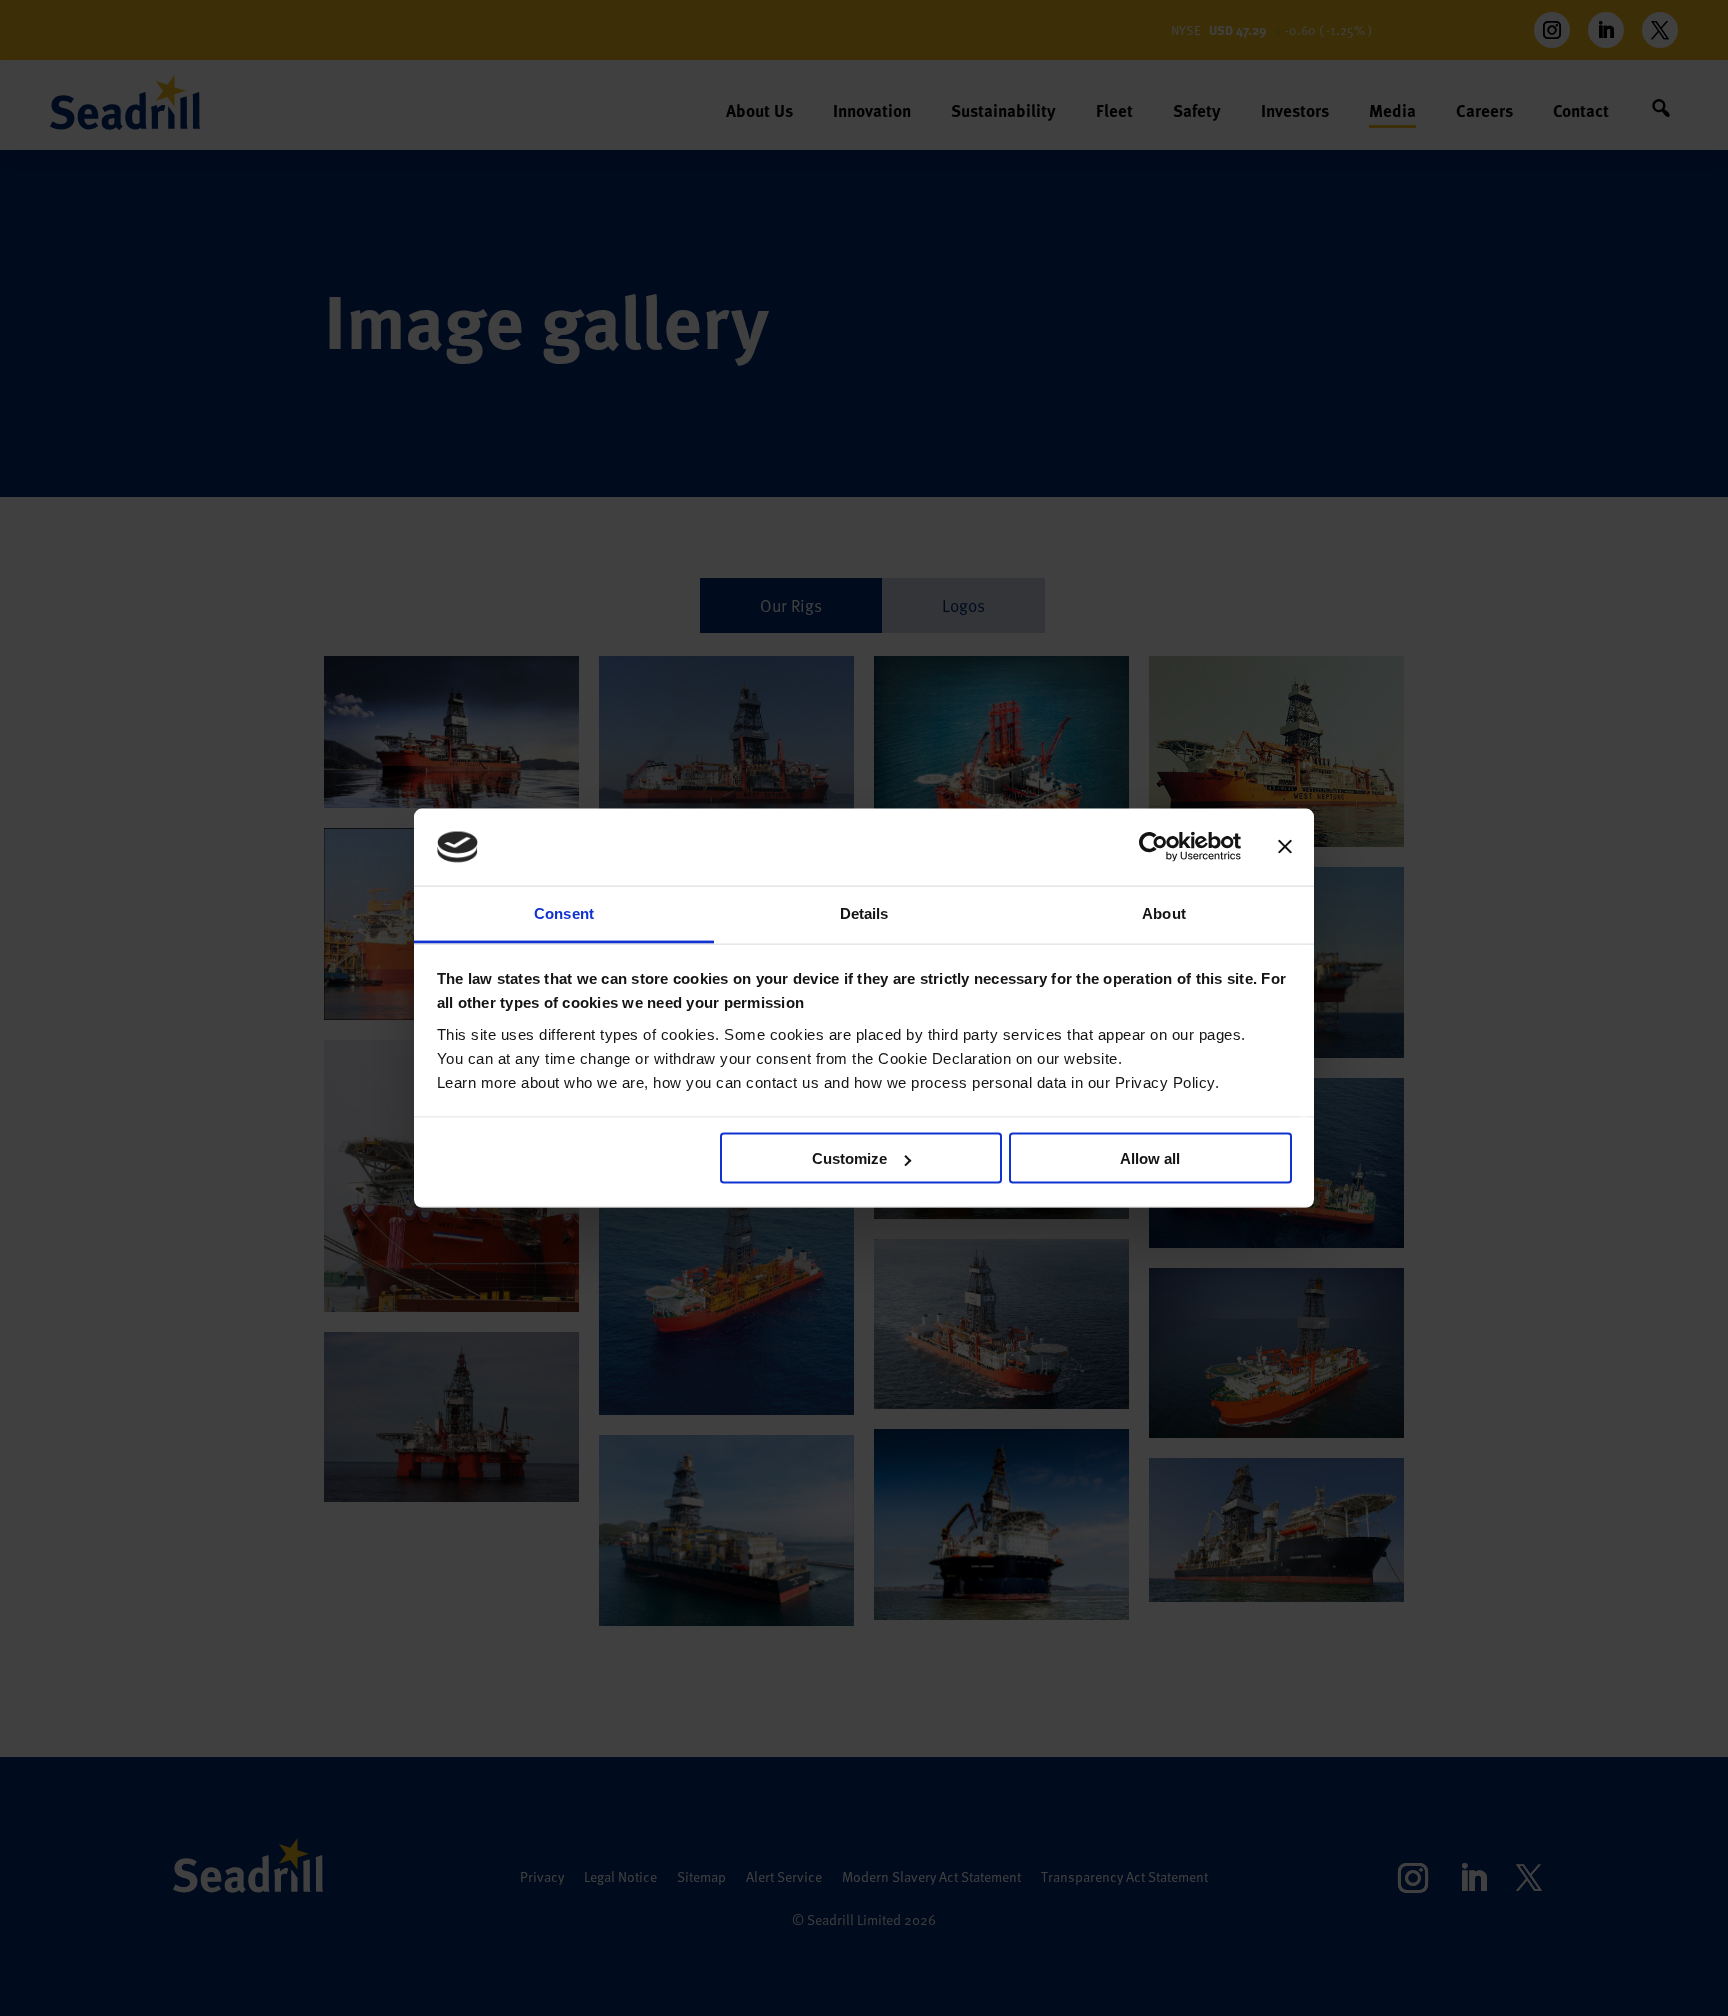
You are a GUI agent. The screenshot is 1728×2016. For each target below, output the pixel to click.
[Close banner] (1285, 847)
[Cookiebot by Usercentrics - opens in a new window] (1153, 847)
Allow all (1150, 1158)
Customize (849, 1158)
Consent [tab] (564, 912)
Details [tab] (864, 912)
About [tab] (1164, 912)
